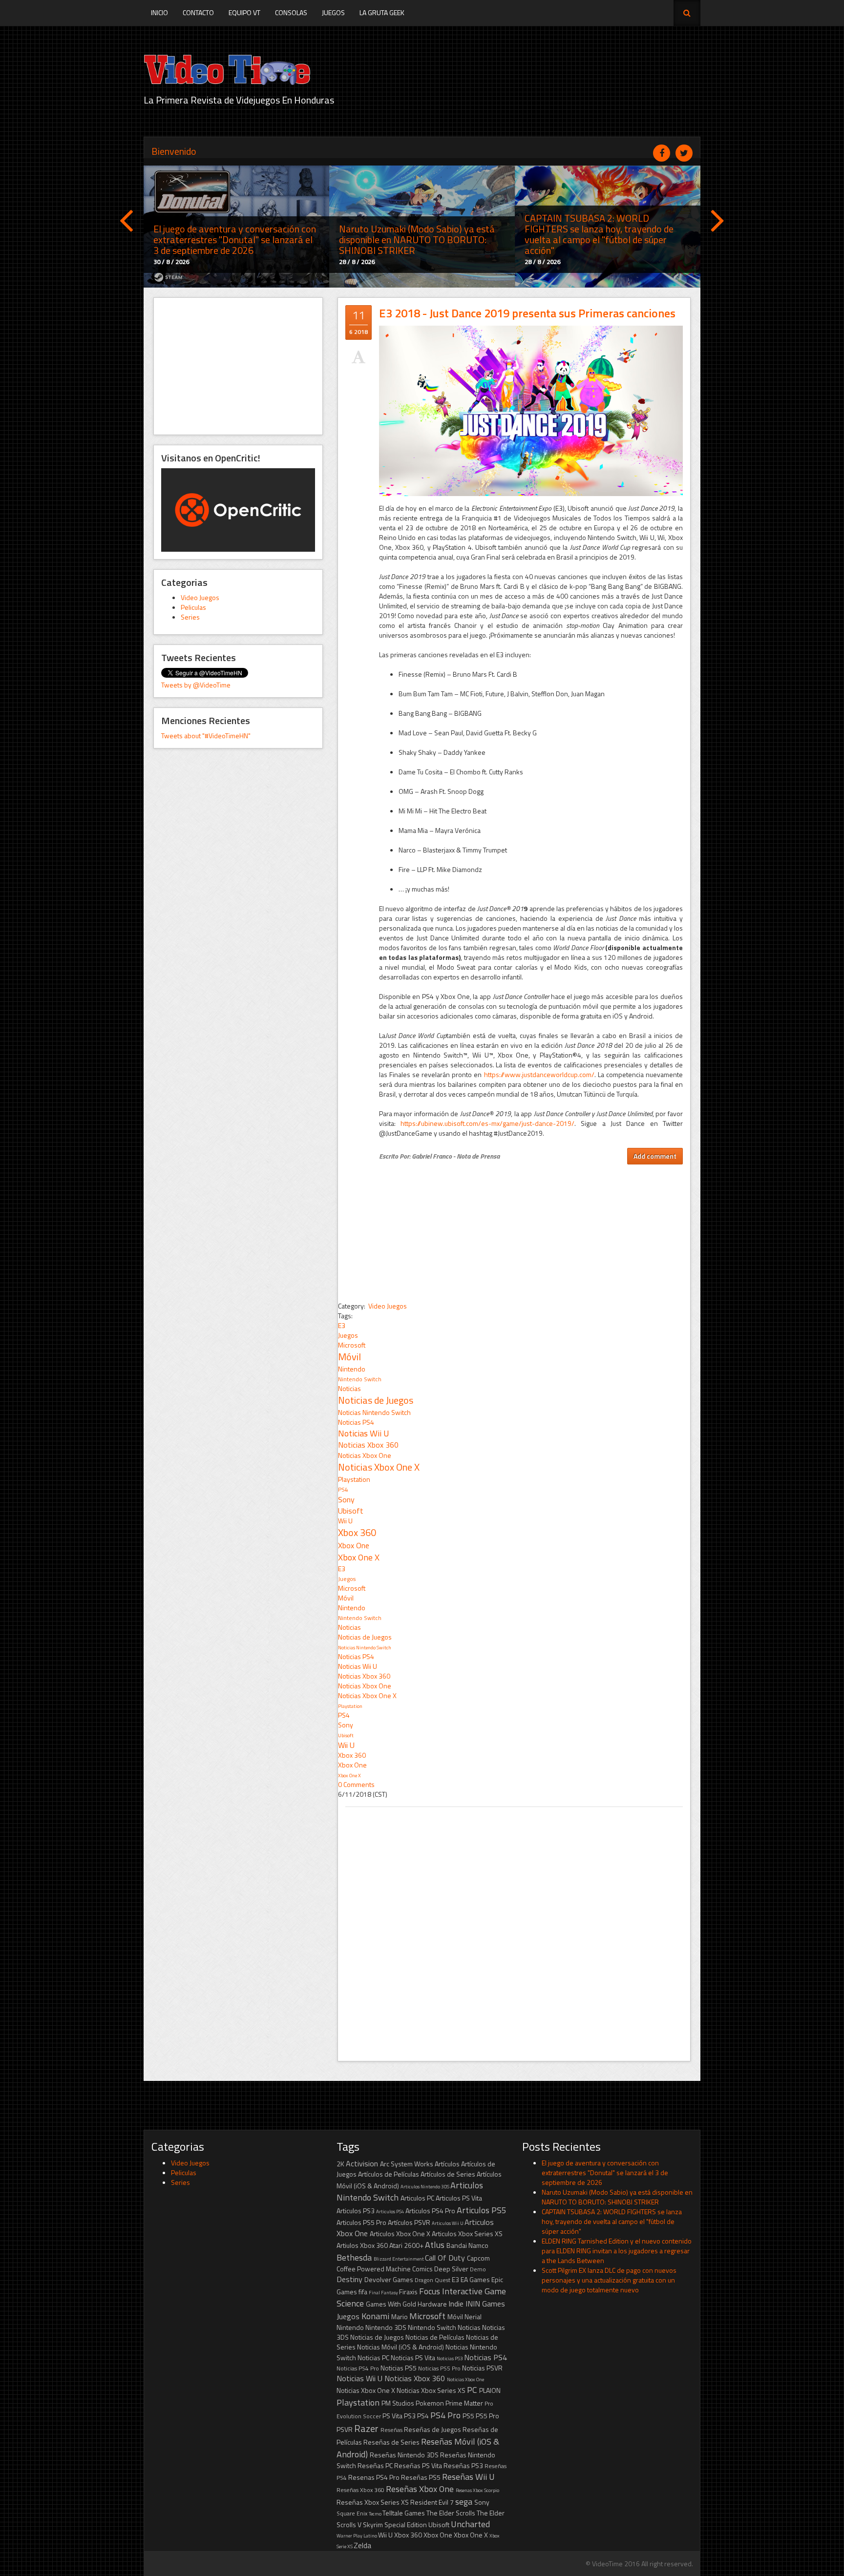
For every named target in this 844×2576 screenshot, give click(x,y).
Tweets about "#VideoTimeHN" (206, 736)
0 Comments (356, 1784)
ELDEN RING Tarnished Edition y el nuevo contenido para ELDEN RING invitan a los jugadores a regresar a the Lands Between (617, 2251)
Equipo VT (244, 12)
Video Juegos (200, 597)
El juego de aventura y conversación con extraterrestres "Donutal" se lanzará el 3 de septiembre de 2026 (605, 2172)
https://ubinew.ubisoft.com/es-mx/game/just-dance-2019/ (487, 1123)
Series (190, 617)
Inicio (159, 12)
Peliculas (193, 607)
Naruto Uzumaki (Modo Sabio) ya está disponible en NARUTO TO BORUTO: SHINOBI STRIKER (617, 2197)
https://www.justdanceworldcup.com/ (539, 1074)
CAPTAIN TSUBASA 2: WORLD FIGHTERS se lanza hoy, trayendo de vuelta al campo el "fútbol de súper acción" (612, 2221)
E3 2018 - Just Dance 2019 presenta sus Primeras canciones (527, 313)
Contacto (198, 12)
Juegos (333, 12)
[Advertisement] (238, 366)
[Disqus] (514, 1929)
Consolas (291, 12)
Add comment (655, 1156)
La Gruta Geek (382, 12)
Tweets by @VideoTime (196, 685)
